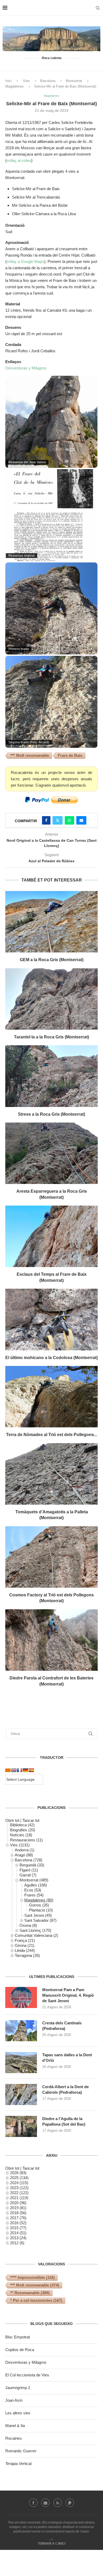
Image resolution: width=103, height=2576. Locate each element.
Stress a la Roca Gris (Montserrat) (51, 1114)
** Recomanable (30, 2293)
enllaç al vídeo (19, 160)
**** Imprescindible (32, 2277)
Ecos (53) (33, 1890)
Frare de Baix (70, 755)
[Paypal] (70, 2503)
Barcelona (48, 81)
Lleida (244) (25, 1950)
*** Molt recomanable (30, 755)
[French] (20, 1770)
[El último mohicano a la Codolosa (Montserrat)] (51, 1319)
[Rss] (58, 2503)
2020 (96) (18, 2203)
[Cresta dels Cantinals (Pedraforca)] (21, 2031)
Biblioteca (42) (22, 1825)
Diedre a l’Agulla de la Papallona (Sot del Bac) (64, 2121)
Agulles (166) (36, 1885)
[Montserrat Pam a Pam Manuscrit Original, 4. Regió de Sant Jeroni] (21, 1997)
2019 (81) (18, 2208)
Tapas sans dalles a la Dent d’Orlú (67, 2058)
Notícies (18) (21, 1835)
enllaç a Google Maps (25, 261)
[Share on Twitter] (58, 820)
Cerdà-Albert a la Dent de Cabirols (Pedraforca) (65, 2089)
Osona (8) (28, 1925)
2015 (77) (18, 2228)
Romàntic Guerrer (21, 2451)
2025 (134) (19, 2178)
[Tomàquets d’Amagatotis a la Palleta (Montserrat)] (51, 1474)
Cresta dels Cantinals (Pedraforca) (62, 2026)
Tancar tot (31, 1820)
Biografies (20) (23, 1830)
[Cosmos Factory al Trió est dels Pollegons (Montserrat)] (51, 1557)
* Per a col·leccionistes (36, 2300)
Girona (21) (25, 1945)
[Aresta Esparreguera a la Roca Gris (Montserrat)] (51, 1153)
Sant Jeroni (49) (38, 1915)
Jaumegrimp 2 (18, 2388)
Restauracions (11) (26, 1840)
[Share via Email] (81, 820)
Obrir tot (12, 1820)
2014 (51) (18, 2233)
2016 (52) (18, 2223)
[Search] (98, 8)
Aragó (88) (24, 1855)
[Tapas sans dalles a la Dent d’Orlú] (21, 2063)
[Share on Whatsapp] (69, 820)
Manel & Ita (15, 2426)
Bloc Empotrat (18, 2337)
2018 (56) (18, 2213)
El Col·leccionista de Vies (27, 2375)
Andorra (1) (25, 1850)
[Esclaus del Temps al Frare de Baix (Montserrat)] (51, 1236)
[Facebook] (33, 2503)
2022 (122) (19, 2193)
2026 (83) (18, 2173)
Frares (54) (34, 1895)
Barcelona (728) (29, 1860)
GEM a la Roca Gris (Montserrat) (52, 960)
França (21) (25, 1940)
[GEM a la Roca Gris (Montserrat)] (51, 922)
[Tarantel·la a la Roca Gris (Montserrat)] (51, 999)
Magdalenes (15, 86)
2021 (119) (19, 2198)
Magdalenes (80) (39, 1900)
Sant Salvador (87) (40, 1920)
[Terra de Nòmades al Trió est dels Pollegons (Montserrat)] (51, 1397)
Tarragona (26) (27, 1955)
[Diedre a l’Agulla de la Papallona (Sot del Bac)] (21, 2126)
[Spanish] (31, 1770)
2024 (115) (19, 2183)
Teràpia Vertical (18, 2464)
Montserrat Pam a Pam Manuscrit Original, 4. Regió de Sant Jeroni (68, 1995)
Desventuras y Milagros (26, 368)
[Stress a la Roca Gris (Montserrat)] (51, 1076)
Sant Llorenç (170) (35, 1930)
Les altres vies (18, 2413)
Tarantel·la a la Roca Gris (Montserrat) (51, 1037)
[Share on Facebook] (46, 820)
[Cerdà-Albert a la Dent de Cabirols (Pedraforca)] (21, 2094)
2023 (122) (19, 2188)
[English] (14, 1770)
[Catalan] (8, 1770)
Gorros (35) (39, 1905)
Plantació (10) (41, 1910)
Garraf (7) (28, 1875)
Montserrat (74, 81)
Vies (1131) (20, 1845)
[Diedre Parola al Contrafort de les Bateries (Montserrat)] (51, 1640)
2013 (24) (18, 2238)
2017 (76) (18, 2218)
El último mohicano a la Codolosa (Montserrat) (51, 1358)
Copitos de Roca (20, 2350)
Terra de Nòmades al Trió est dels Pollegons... (52, 1435)
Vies (26, 81)
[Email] (45, 2503)
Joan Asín (14, 2400)
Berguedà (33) (32, 1865)
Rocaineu (13, 2438)
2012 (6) (17, 2243)
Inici (8, 81)
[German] (25, 1770)
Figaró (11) (29, 1870)
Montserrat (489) (34, 1880)
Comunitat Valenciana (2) (36, 1935)
